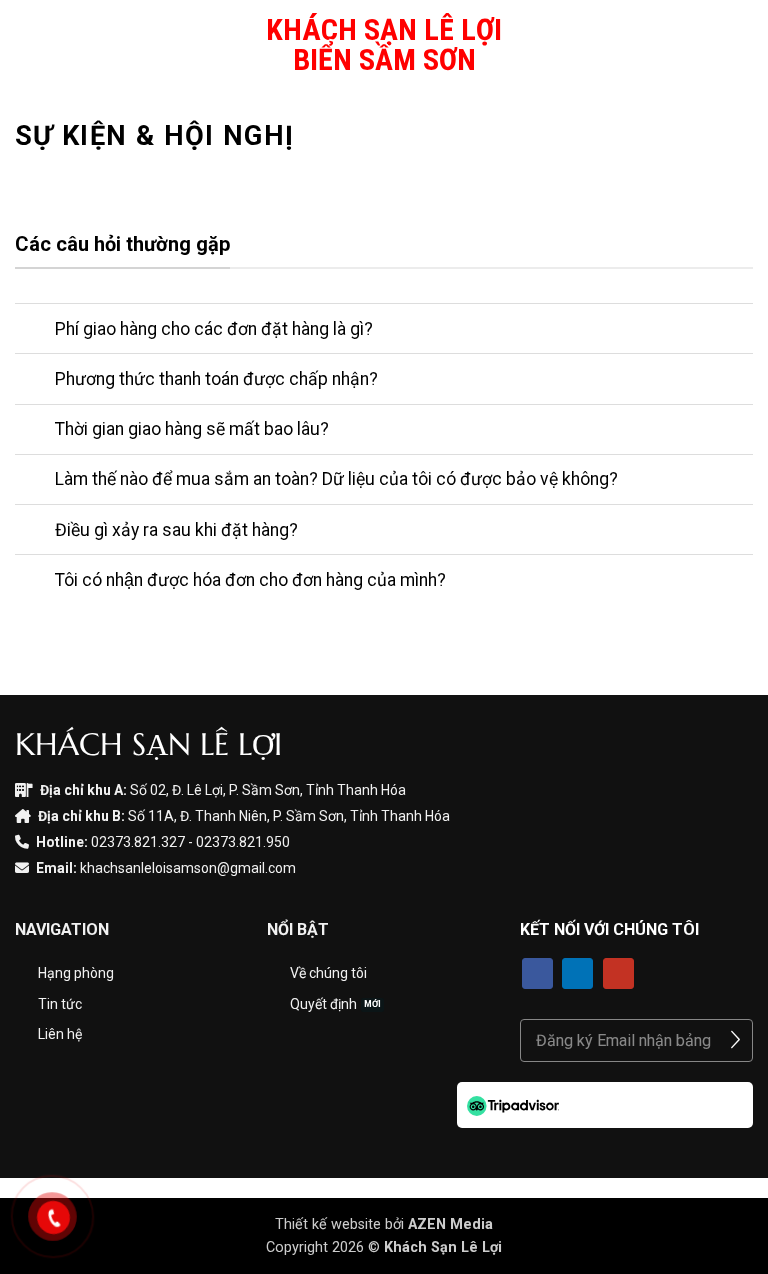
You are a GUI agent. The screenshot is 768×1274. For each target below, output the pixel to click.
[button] (27, 44)
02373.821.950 (243, 842)
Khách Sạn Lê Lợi (443, 1247)
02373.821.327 (138, 842)
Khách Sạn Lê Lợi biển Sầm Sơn (384, 45)
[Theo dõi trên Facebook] (537, 974)
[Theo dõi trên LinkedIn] (577, 974)
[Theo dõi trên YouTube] (618, 974)
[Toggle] (34, 330)
